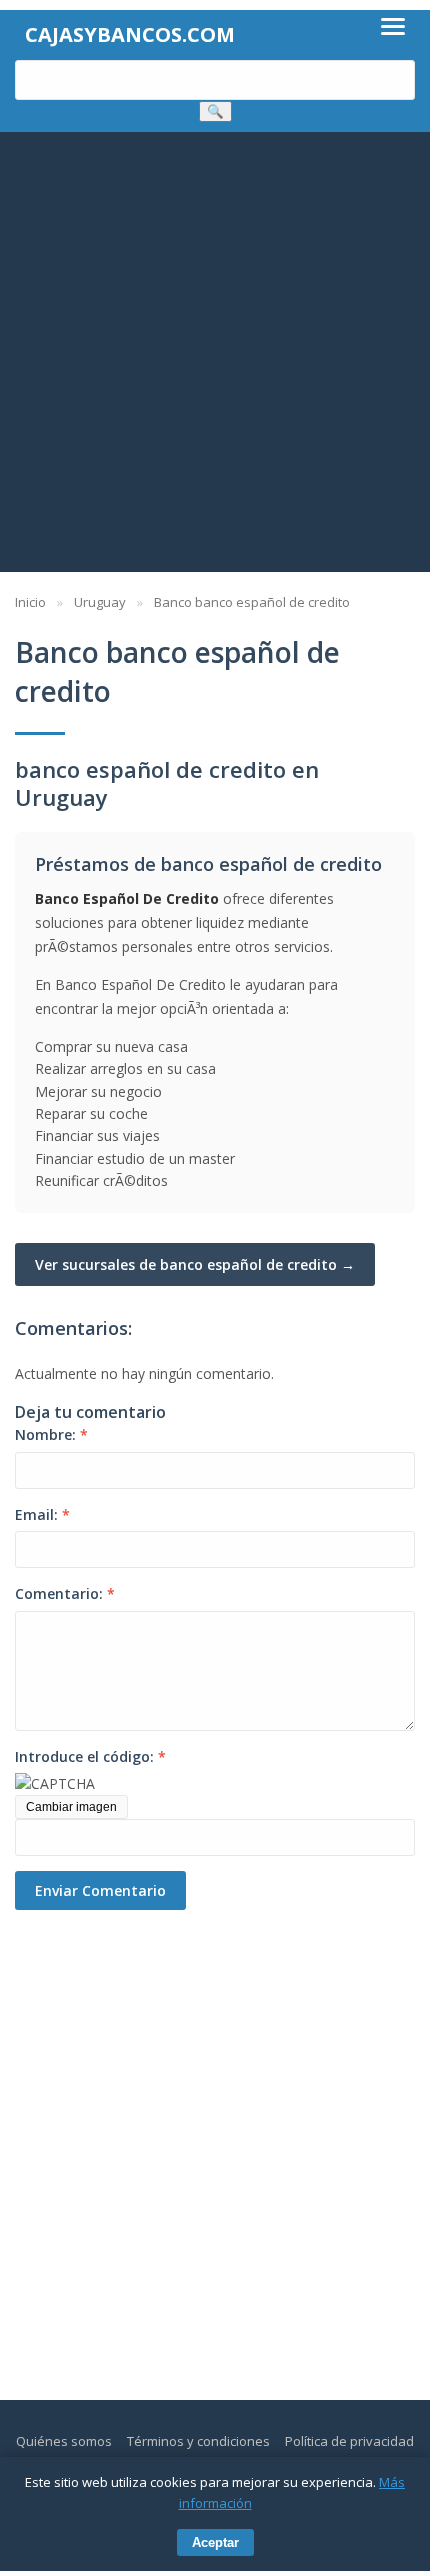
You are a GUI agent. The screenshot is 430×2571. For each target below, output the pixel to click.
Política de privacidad (349, 2441)
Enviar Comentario (100, 1890)
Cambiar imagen (71, 1807)
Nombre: (51, 1434)
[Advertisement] (215, 357)
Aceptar (215, 2542)
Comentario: (65, 1593)
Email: (42, 1514)
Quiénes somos (64, 2441)
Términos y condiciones (198, 2441)
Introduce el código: (90, 1756)
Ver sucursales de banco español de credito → (195, 1264)
